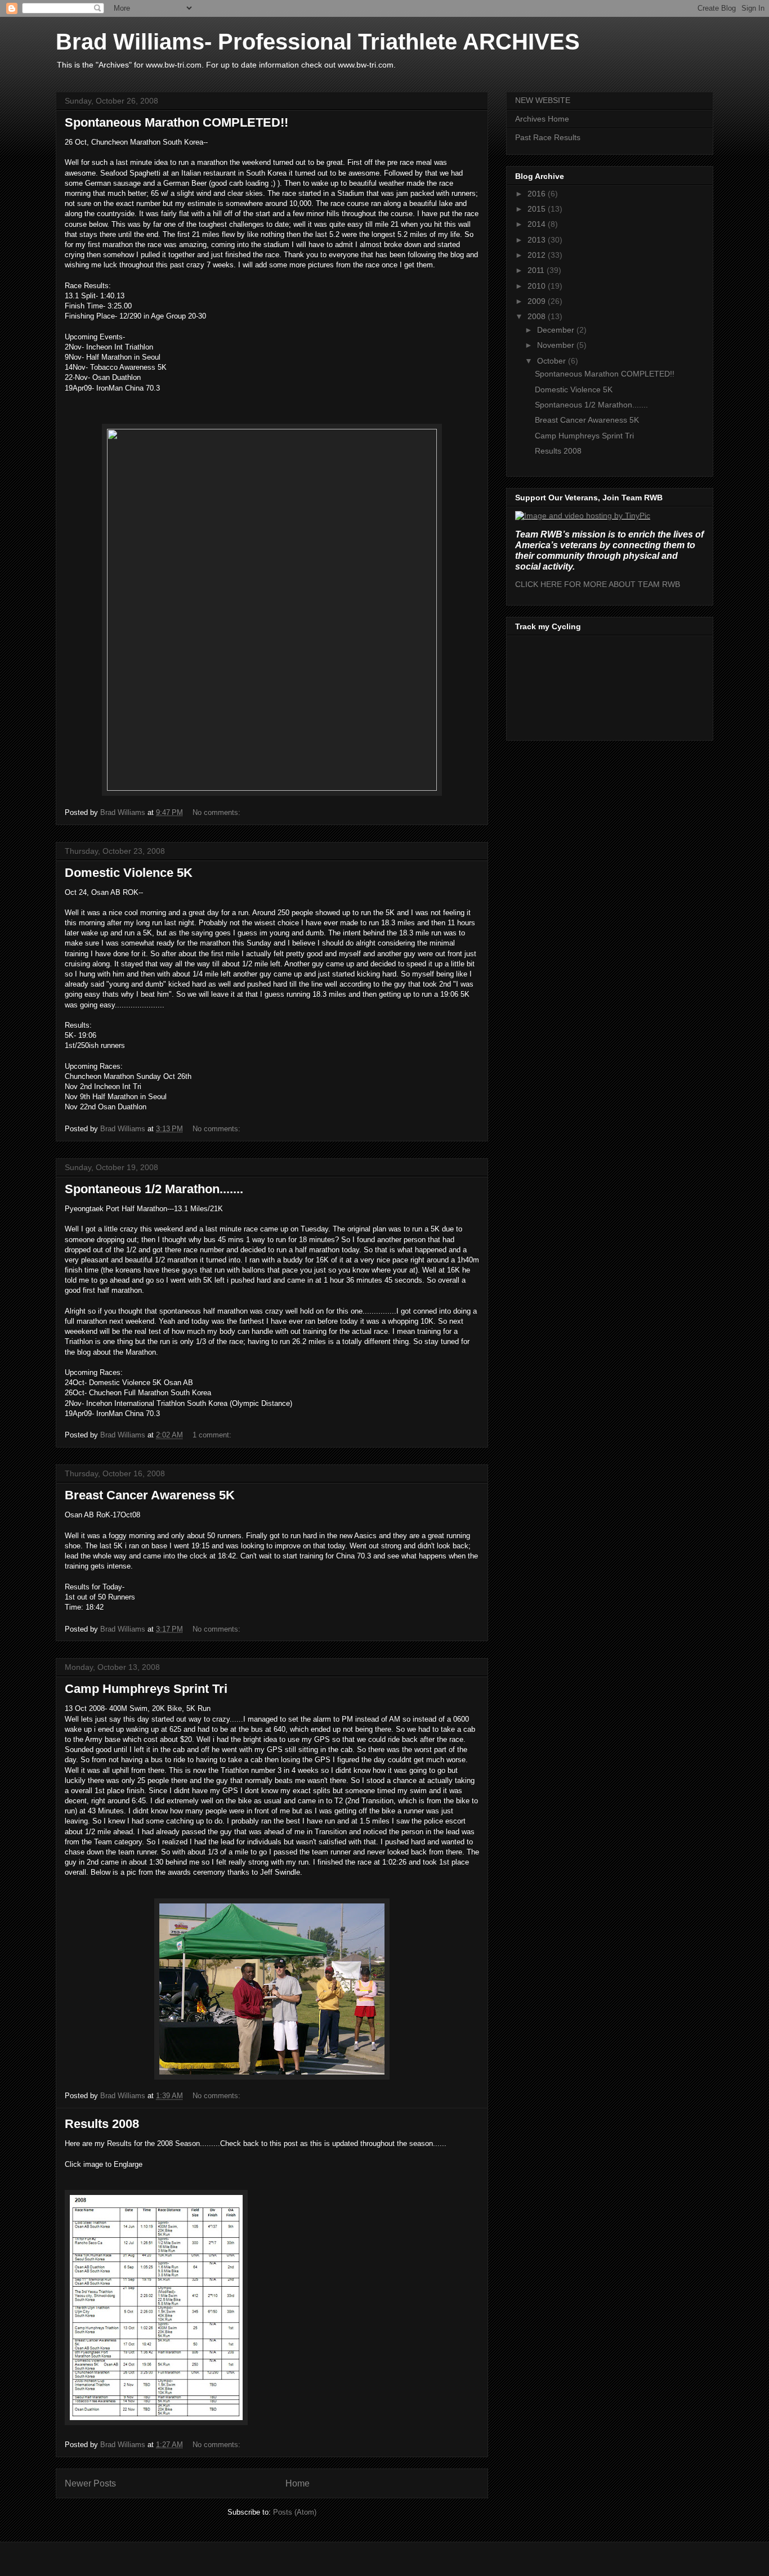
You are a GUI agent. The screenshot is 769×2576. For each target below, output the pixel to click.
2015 (538, 209)
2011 (537, 270)
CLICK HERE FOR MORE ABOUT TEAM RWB (598, 584)
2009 (538, 301)
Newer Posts (90, 2483)
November (557, 345)
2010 (538, 286)
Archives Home (542, 119)
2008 (538, 316)
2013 (538, 240)
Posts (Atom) (295, 2512)
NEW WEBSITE (543, 100)
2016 (538, 194)
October (553, 361)
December (557, 330)
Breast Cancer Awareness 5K (150, 1495)
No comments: (218, 812)
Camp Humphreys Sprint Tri (146, 1689)
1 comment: (213, 1435)
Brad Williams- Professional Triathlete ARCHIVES (318, 42)
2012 (538, 255)
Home (298, 2483)
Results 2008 (102, 2124)
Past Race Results (548, 137)
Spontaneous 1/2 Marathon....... (154, 1189)
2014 (538, 224)
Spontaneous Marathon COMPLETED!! (176, 122)
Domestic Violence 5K (129, 873)
